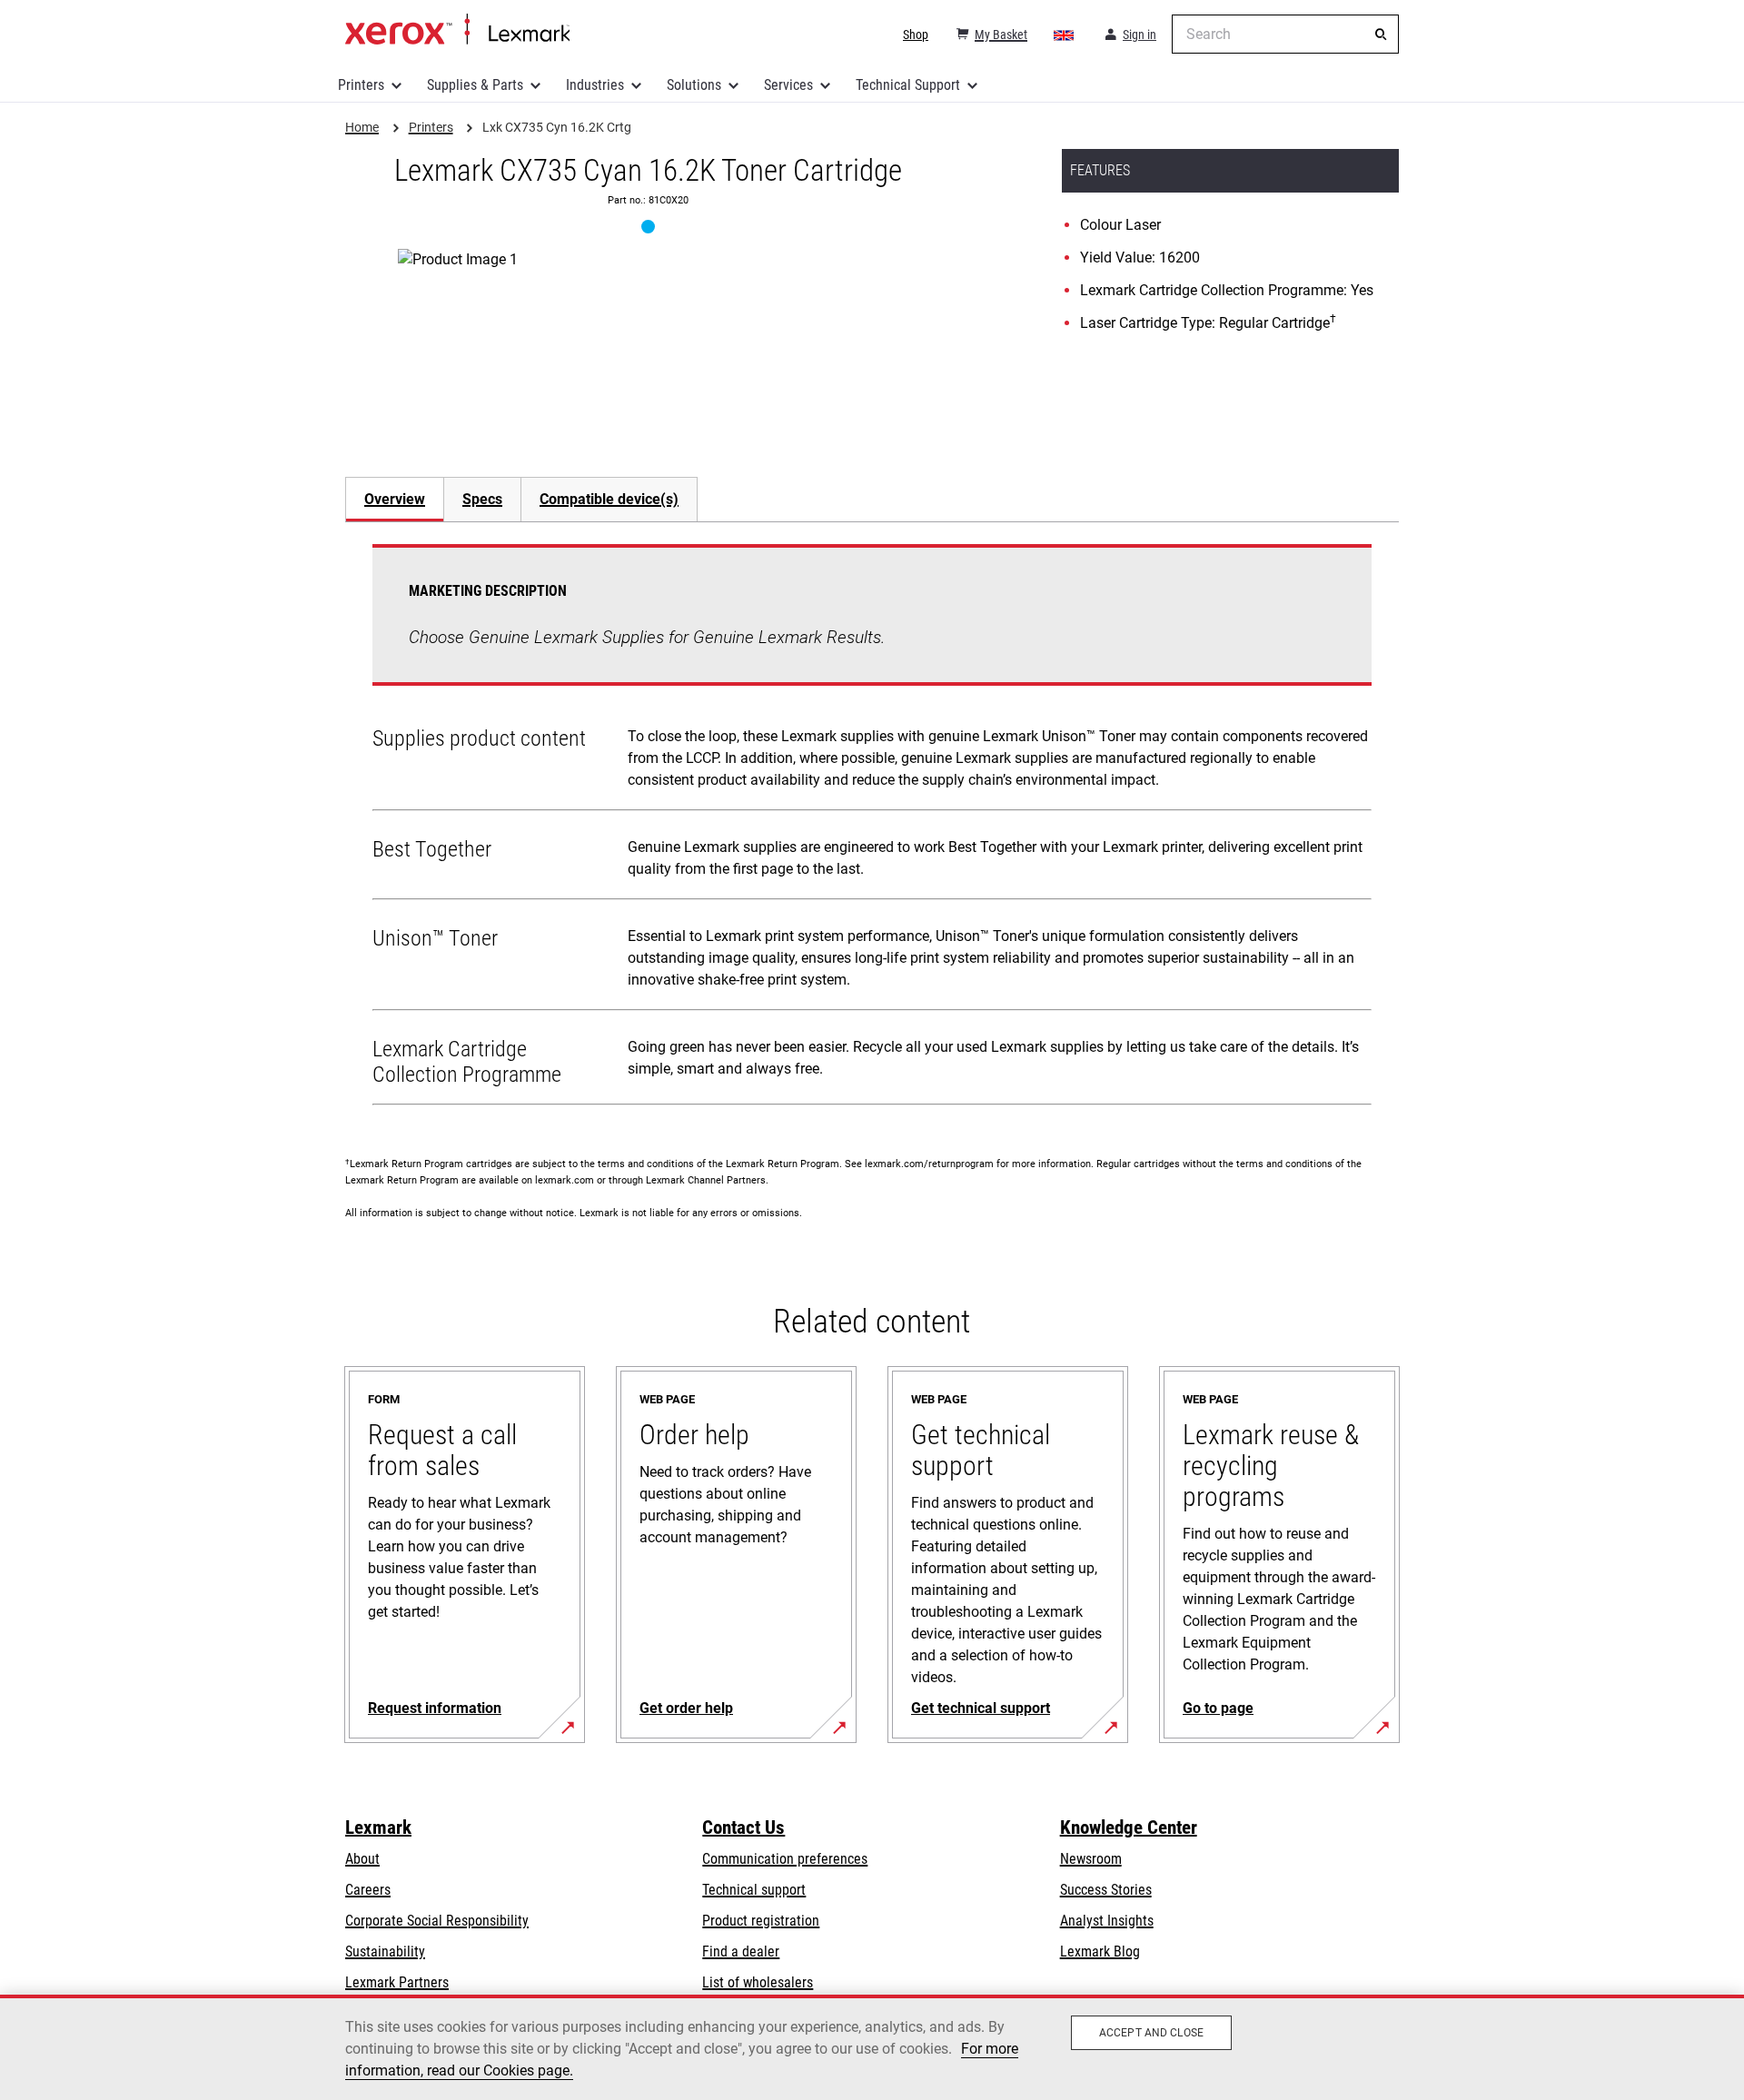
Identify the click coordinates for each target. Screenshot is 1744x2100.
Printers (361, 85)
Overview (395, 499)
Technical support (754, 1890)
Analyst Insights (1107, 1921)
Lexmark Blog (1100, 1951)
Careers (368, 1890)
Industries (595, 85)
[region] (872, 2047)
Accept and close (1151, 2033)
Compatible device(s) (609, 499)
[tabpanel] (872, 828)
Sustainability (385, 1951)
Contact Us (743, 1828)
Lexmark (378, 1828)
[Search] (1381, 35)
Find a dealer (741, 1951)
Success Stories (1106, 1890)
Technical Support (908, 85)
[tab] (394, 499)
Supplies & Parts (475, 85)
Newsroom (1091, 1859)
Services (788, 85)
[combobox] (1285, 34)
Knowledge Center (1129, 1828)
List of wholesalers (758, 1982)
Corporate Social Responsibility (437, 1921)
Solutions (694, 85)
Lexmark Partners (397, 1982)
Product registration (761, 1921)
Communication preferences (785, 1859)
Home (457, 30)
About (362, 1859)
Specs (482, 499)
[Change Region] (1065, 35)
